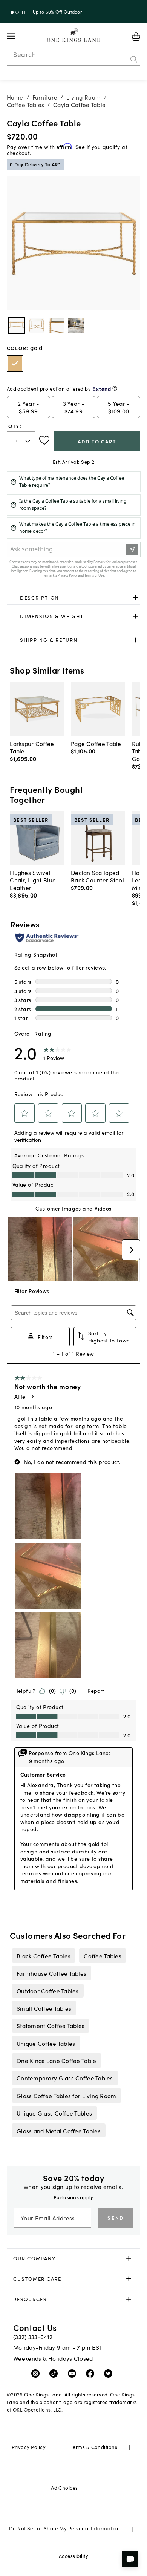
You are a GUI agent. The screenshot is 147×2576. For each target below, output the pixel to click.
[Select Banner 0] (12, 12)
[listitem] (43, 1956)
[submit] (134, 59)
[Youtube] (74, 2373)
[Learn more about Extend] (115, 388)
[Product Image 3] (76, 325)
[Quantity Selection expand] (28, 442)
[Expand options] (136, 598)
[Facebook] (92, 2373)
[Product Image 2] (57, 325)
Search (24, 54)
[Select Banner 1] (17, 12)
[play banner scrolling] (24, 12)
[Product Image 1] (37, 325)
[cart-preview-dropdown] (136, 37)
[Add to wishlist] (44, 440)
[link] (74, 598)
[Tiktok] (55, 2373)
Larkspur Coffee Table (32, 747)
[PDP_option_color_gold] (15, 364)
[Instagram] (37, 2373)
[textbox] (21, 441)
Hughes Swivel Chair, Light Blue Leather (33, 880)
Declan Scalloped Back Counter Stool (97, 876)
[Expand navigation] (17, 36)
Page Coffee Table (96, 743)
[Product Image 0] (17, 325)
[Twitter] (110, 2373)
